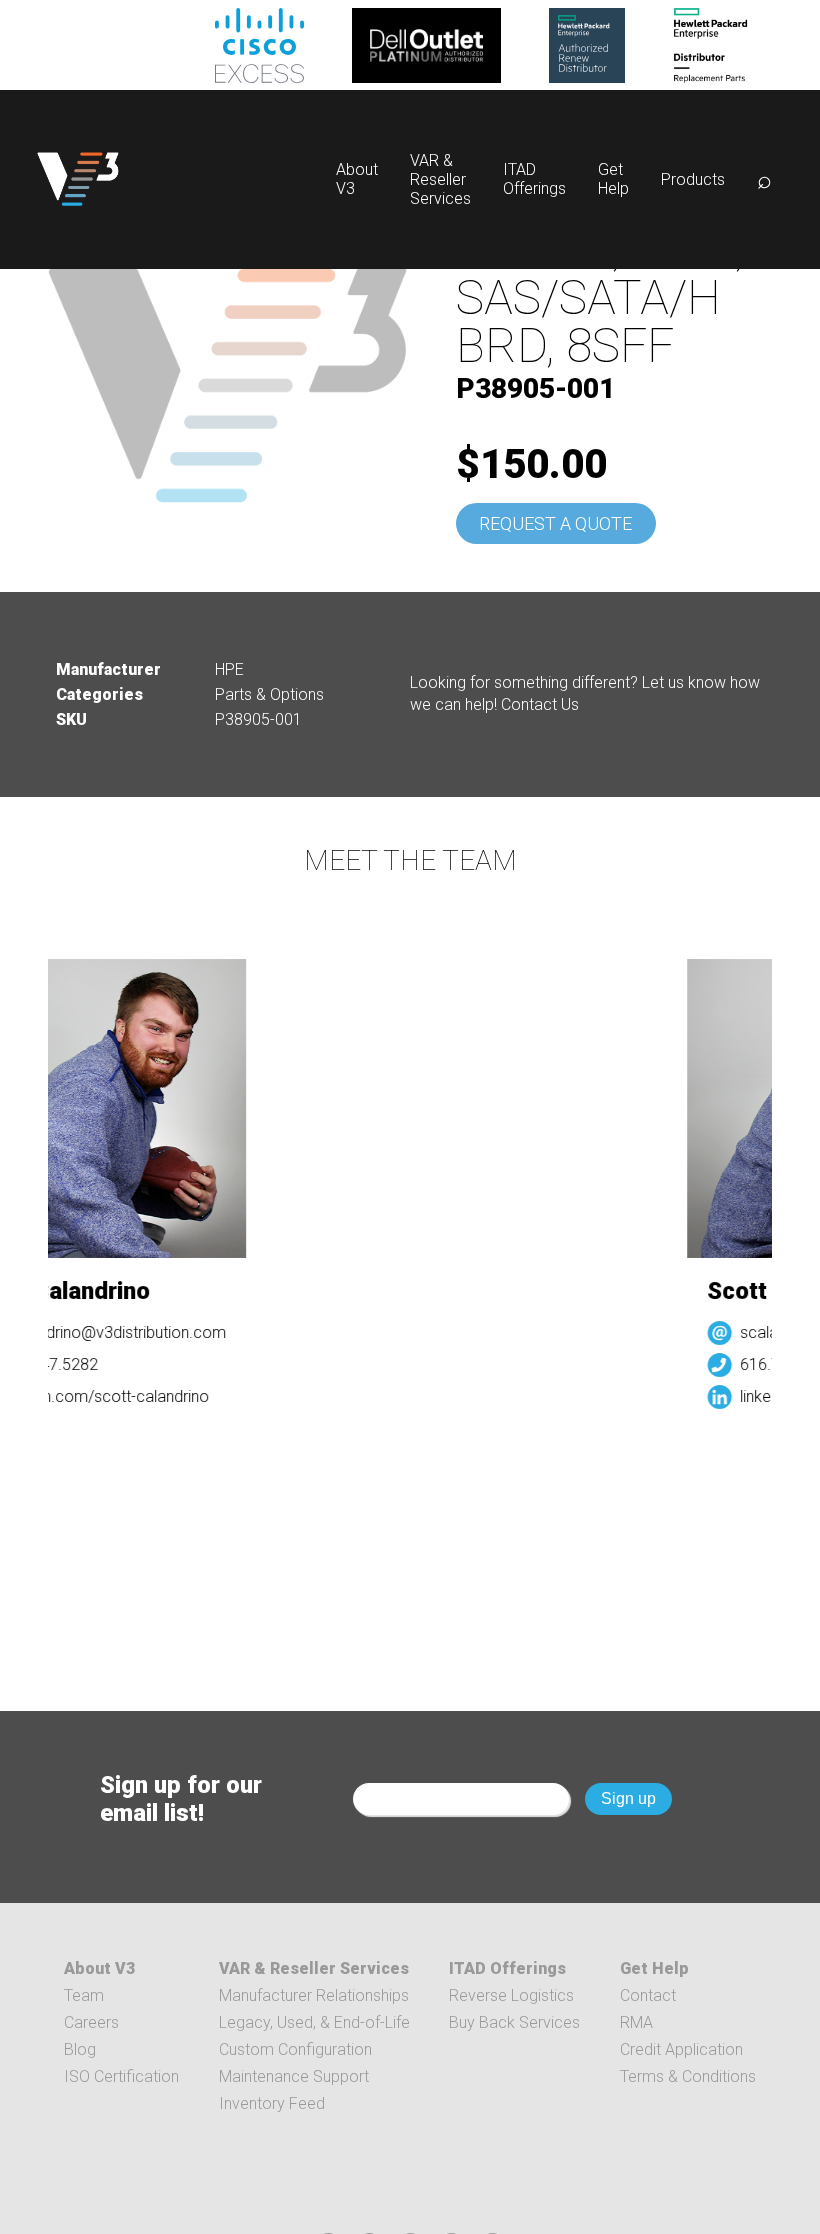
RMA (636, 2022)
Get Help (613, 179)
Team (84, 1995)
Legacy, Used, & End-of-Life (314, 2022)
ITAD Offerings (534, 179)
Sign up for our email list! (181, 1799)
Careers (91, 2022)
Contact (648, 1995)
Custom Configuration (295, 2049)
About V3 (99, 1968)
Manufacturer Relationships (314, 1995)
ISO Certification (121, 2076)
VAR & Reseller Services (440, 179)
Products (693, 179)
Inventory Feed (272, 2103)
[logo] (78, 179)
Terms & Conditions (688, 2076)
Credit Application (681, 2049)
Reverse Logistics (511, 1995)
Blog (80, 2049)
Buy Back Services (514, 2022)
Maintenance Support (294, 2076)
